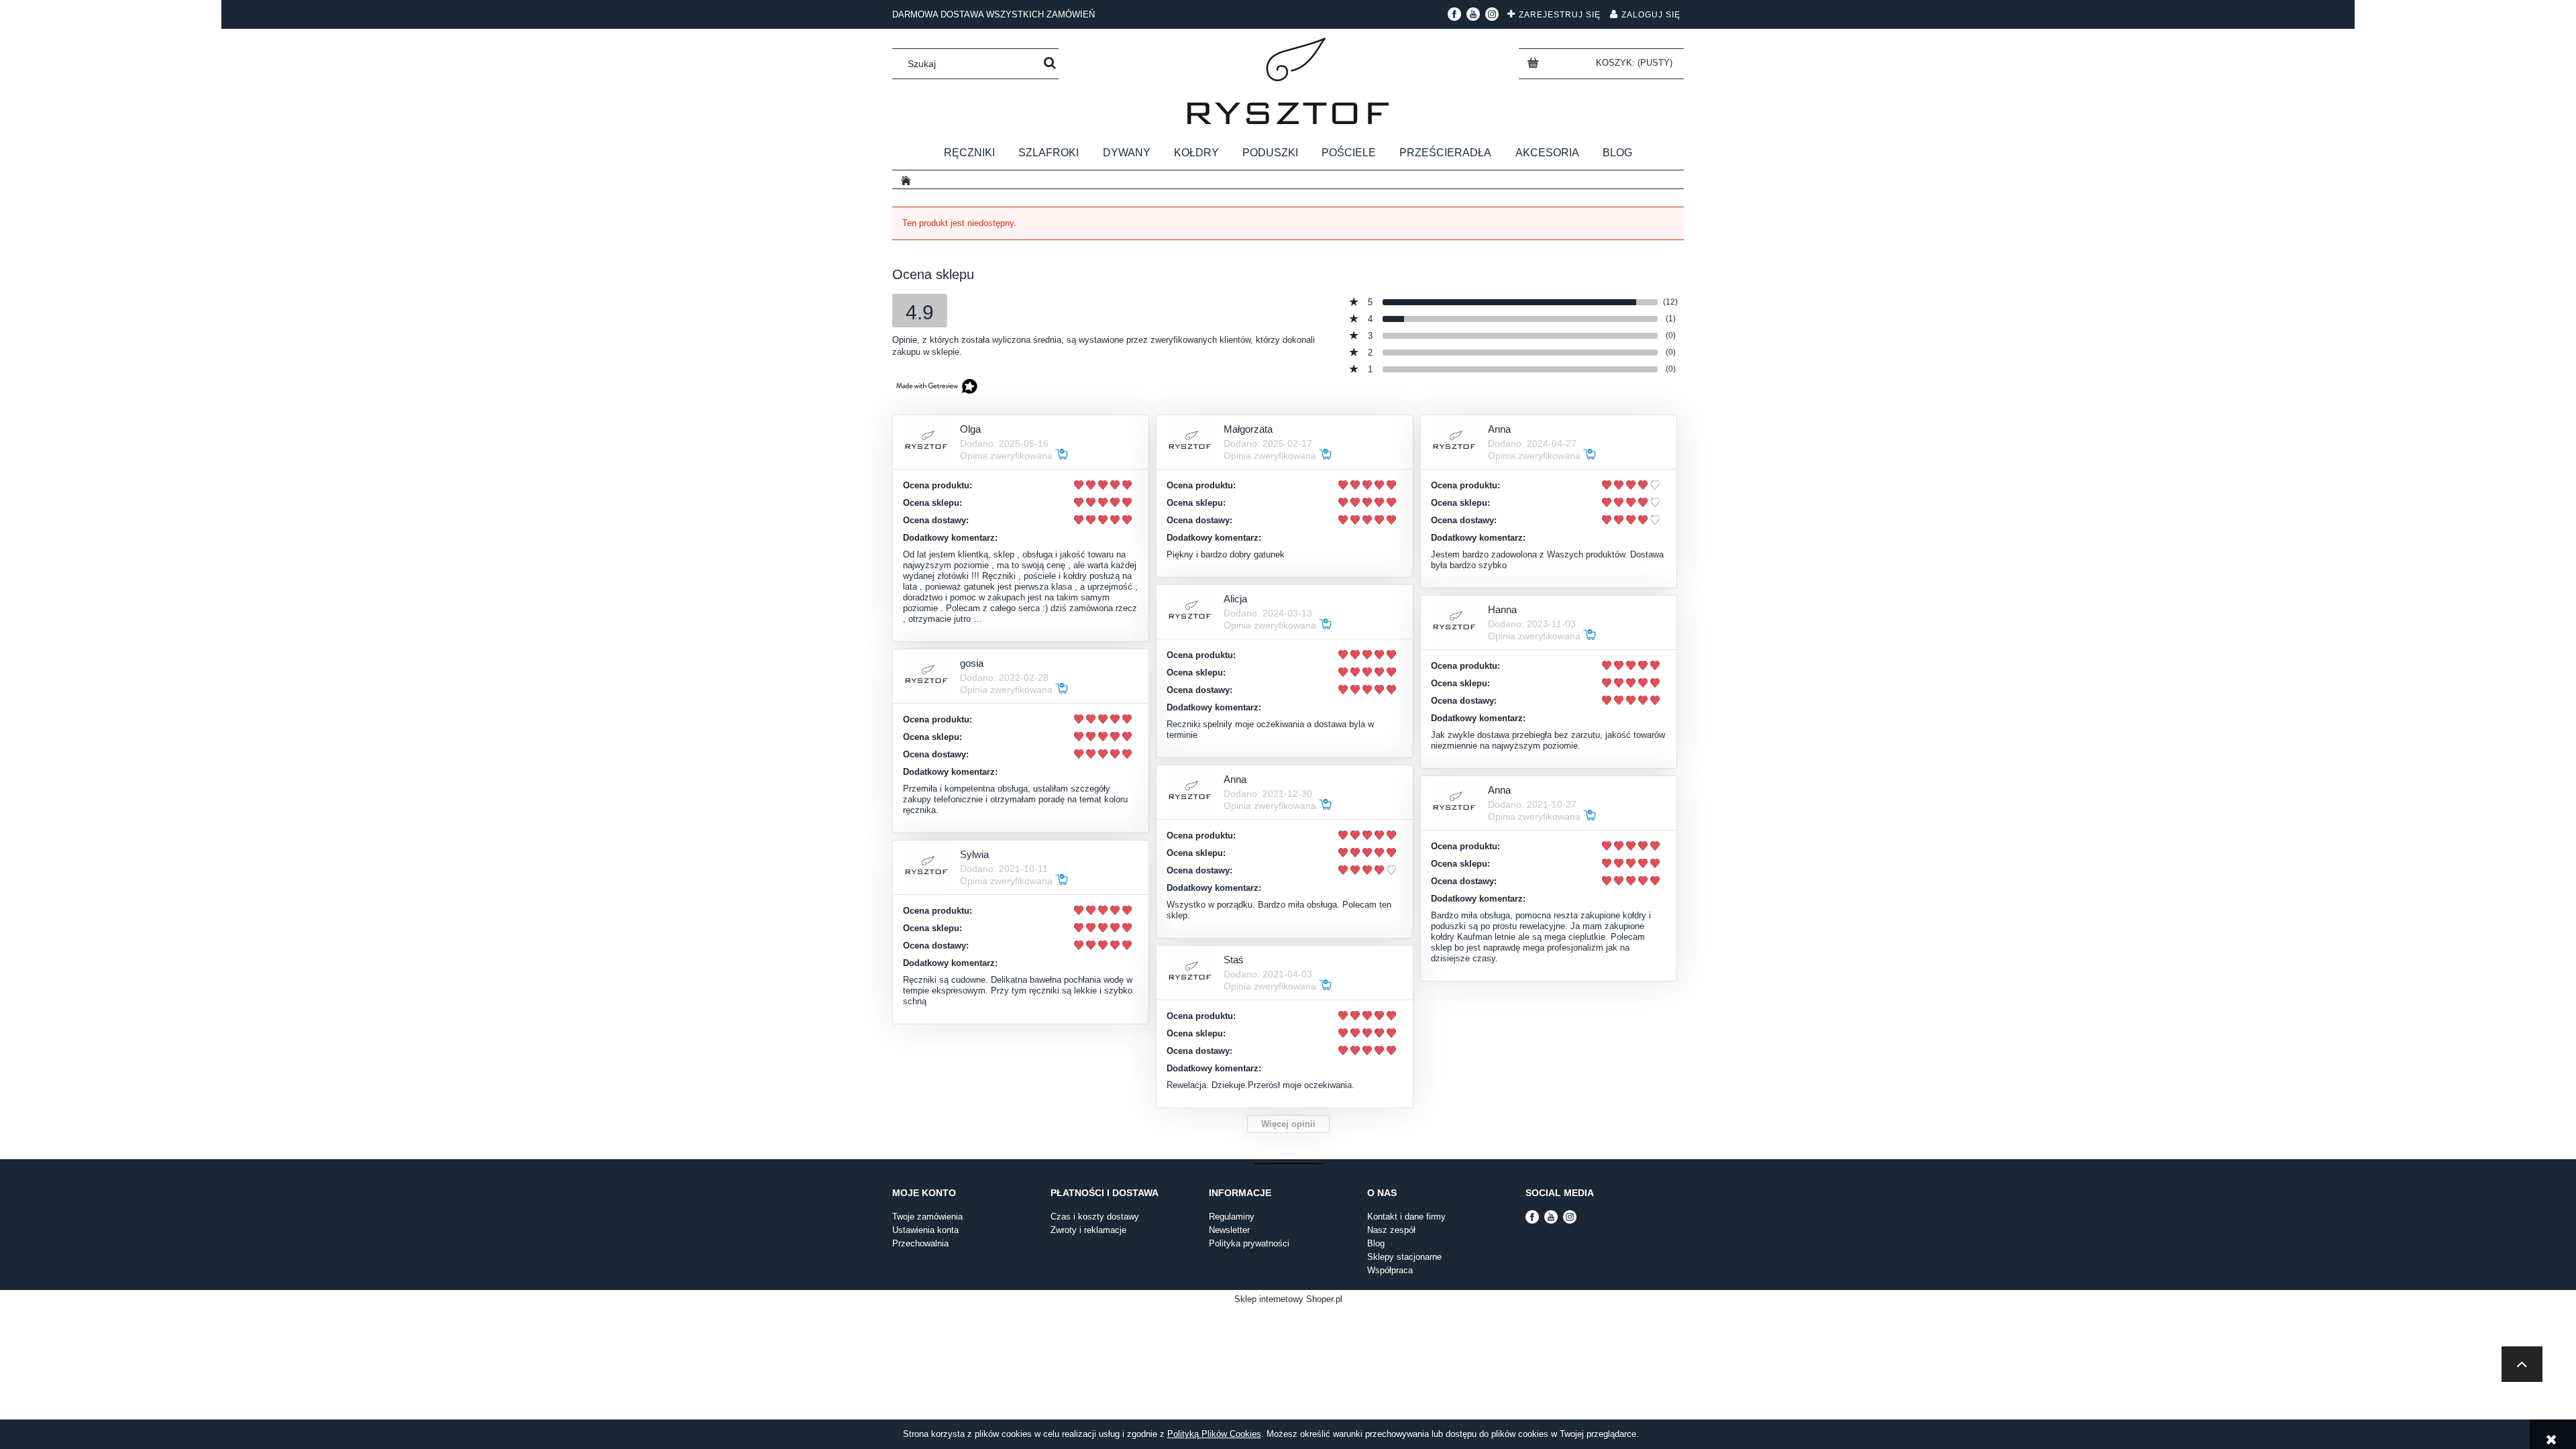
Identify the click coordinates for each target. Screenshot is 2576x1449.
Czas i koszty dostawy (1095, 1217)
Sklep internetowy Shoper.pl (1288, 1299)
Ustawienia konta (925, 1230)
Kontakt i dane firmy (1406, 1217)
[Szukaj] (1050, 64)
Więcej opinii (1288, 1124)
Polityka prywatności (1249, 1243)
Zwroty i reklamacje (1088, 1230)
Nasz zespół (1391, 1230)
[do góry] (2522, 1364)
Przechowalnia (920, 1243)
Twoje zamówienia (927, 1217)
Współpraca (1390, 1270)
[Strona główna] (1288, 81)
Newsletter (1229, 1230)
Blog (1376, 1243)
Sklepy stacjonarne (1404, 1257)
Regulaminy (1232, 1217)
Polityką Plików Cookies (1214, 1434)
